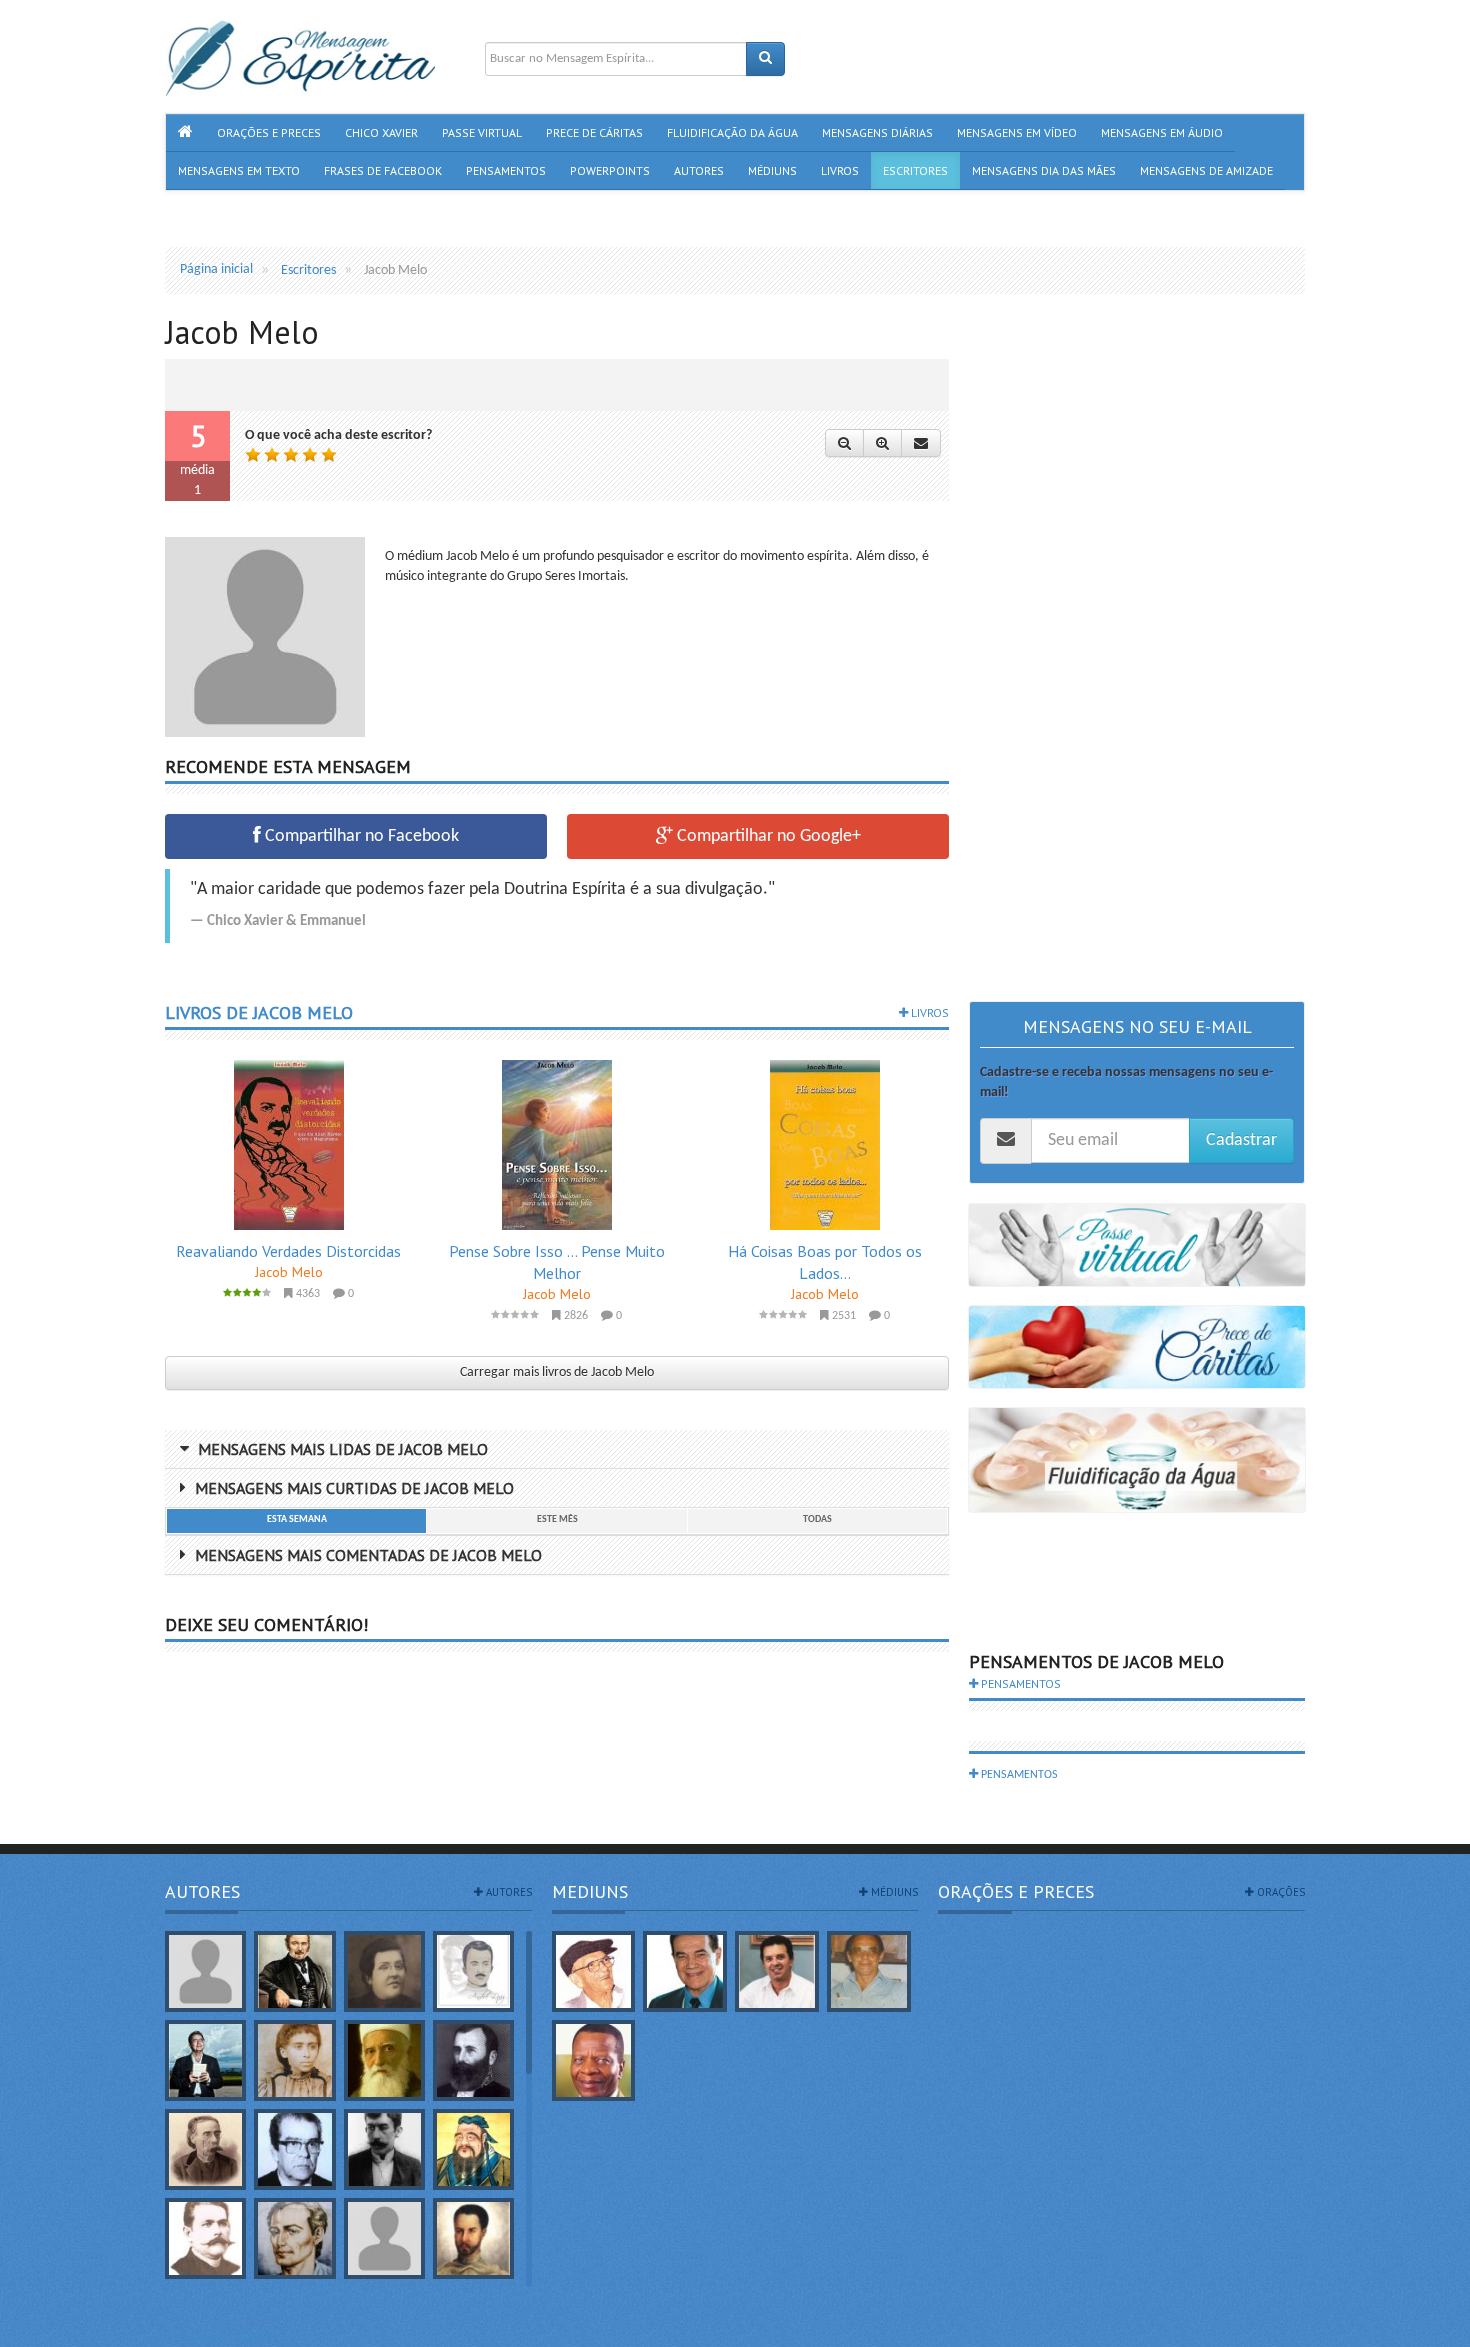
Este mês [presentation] (557, 1519)
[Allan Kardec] (294, 1971)
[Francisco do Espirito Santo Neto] (777, 1971)
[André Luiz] (473, 1971)
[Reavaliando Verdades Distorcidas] (289, 1145)
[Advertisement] (1137, 634)
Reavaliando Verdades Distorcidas (288, 1251)
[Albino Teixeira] (205, 1971)
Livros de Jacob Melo (259, 1012)
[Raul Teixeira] (594, 2060)
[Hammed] (473, 2238)
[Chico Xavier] (594, 1971)
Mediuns (590, 1891)
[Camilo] (205, 2149)
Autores (202, 1891)
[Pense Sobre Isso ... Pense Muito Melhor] (557, 1145)
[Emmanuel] (294, 2238)
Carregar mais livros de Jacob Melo (557, 1372)
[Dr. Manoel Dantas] (205, 2238)
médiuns (893, 1892)
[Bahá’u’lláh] (384, 2060)
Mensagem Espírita (219, 2336)
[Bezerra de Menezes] (473, 2060)
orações (1279, 1892)
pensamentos (1019, 1683)
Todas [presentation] (817, 1519)
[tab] (296, 1521)
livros (928, 1012)
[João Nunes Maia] (869, 1971)
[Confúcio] (473, 2149)
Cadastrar (1241, 1140)
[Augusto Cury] (205, 2060)
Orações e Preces (1016, 1891)
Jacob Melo (289, 1272)
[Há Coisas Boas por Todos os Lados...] (825, 1145)
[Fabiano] (384, 2238)
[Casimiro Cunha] (384, 2149)
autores (507, 1892)
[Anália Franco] (384, 1971)
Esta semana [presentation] (297, 1519)
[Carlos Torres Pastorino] (294, 2149)
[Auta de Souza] (294, 2060)
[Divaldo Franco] (685, 1971)
